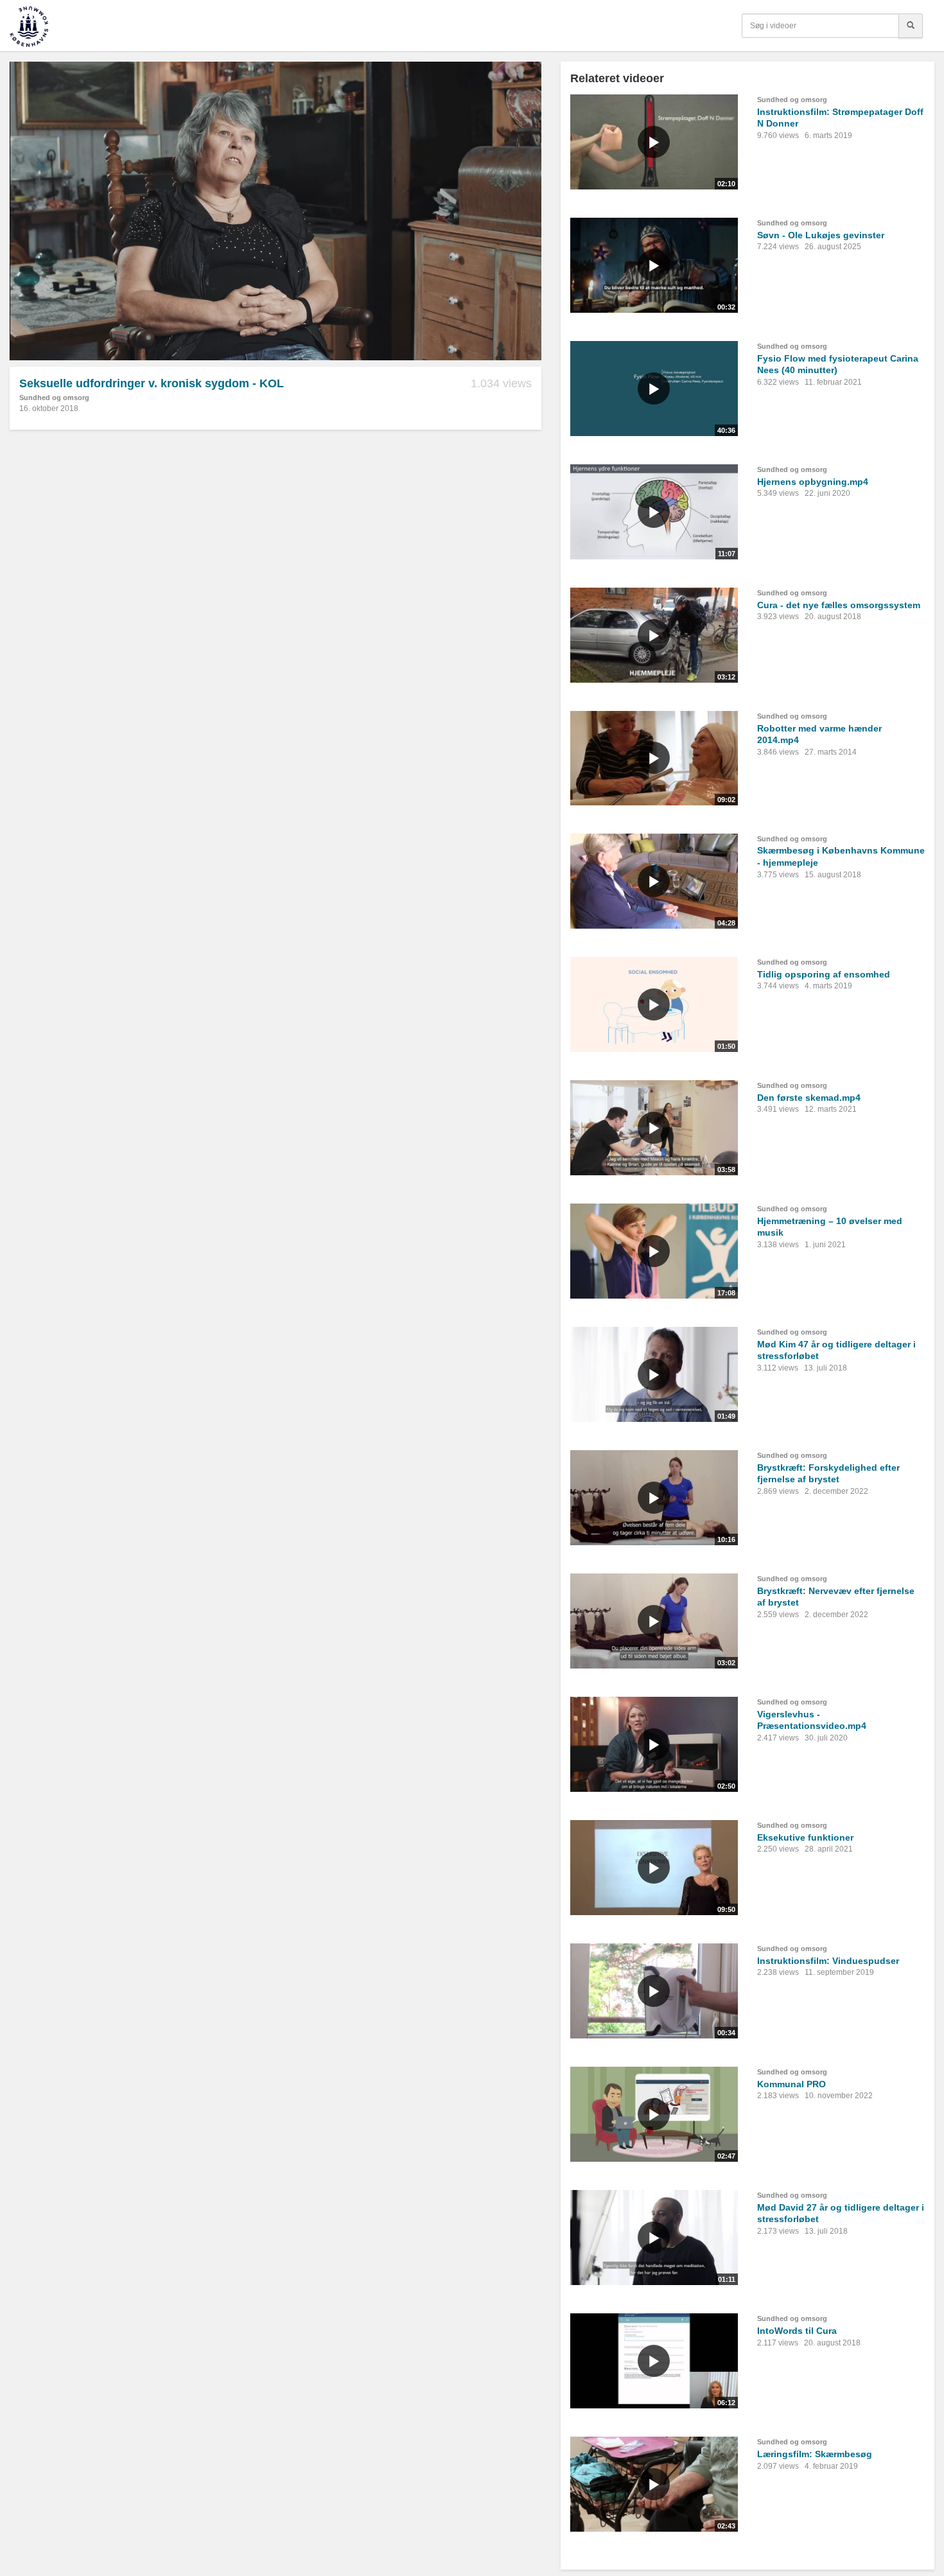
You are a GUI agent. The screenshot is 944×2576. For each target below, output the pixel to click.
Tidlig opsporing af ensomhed (824, 974)
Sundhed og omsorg (54, 398)
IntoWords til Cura (797, 2331)
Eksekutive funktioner (805, 1837)
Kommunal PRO (791, 2084)
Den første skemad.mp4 (809, 1098)
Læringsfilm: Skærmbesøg (815, 2454)
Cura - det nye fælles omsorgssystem (839, 605)
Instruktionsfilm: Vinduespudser (828, 1961)
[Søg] (911, 26)
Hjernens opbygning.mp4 (813, 482)
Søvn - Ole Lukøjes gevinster (821, 235)
